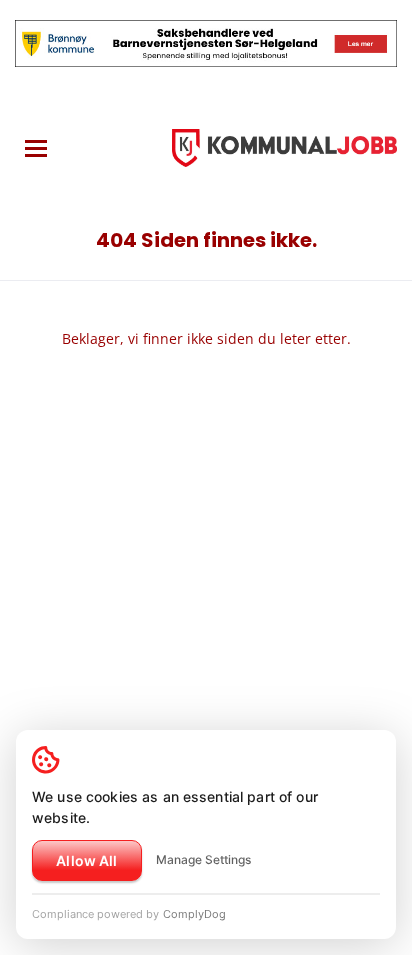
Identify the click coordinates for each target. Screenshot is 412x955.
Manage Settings (203, 859)
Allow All (86, 860)
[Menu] (36, 148)
